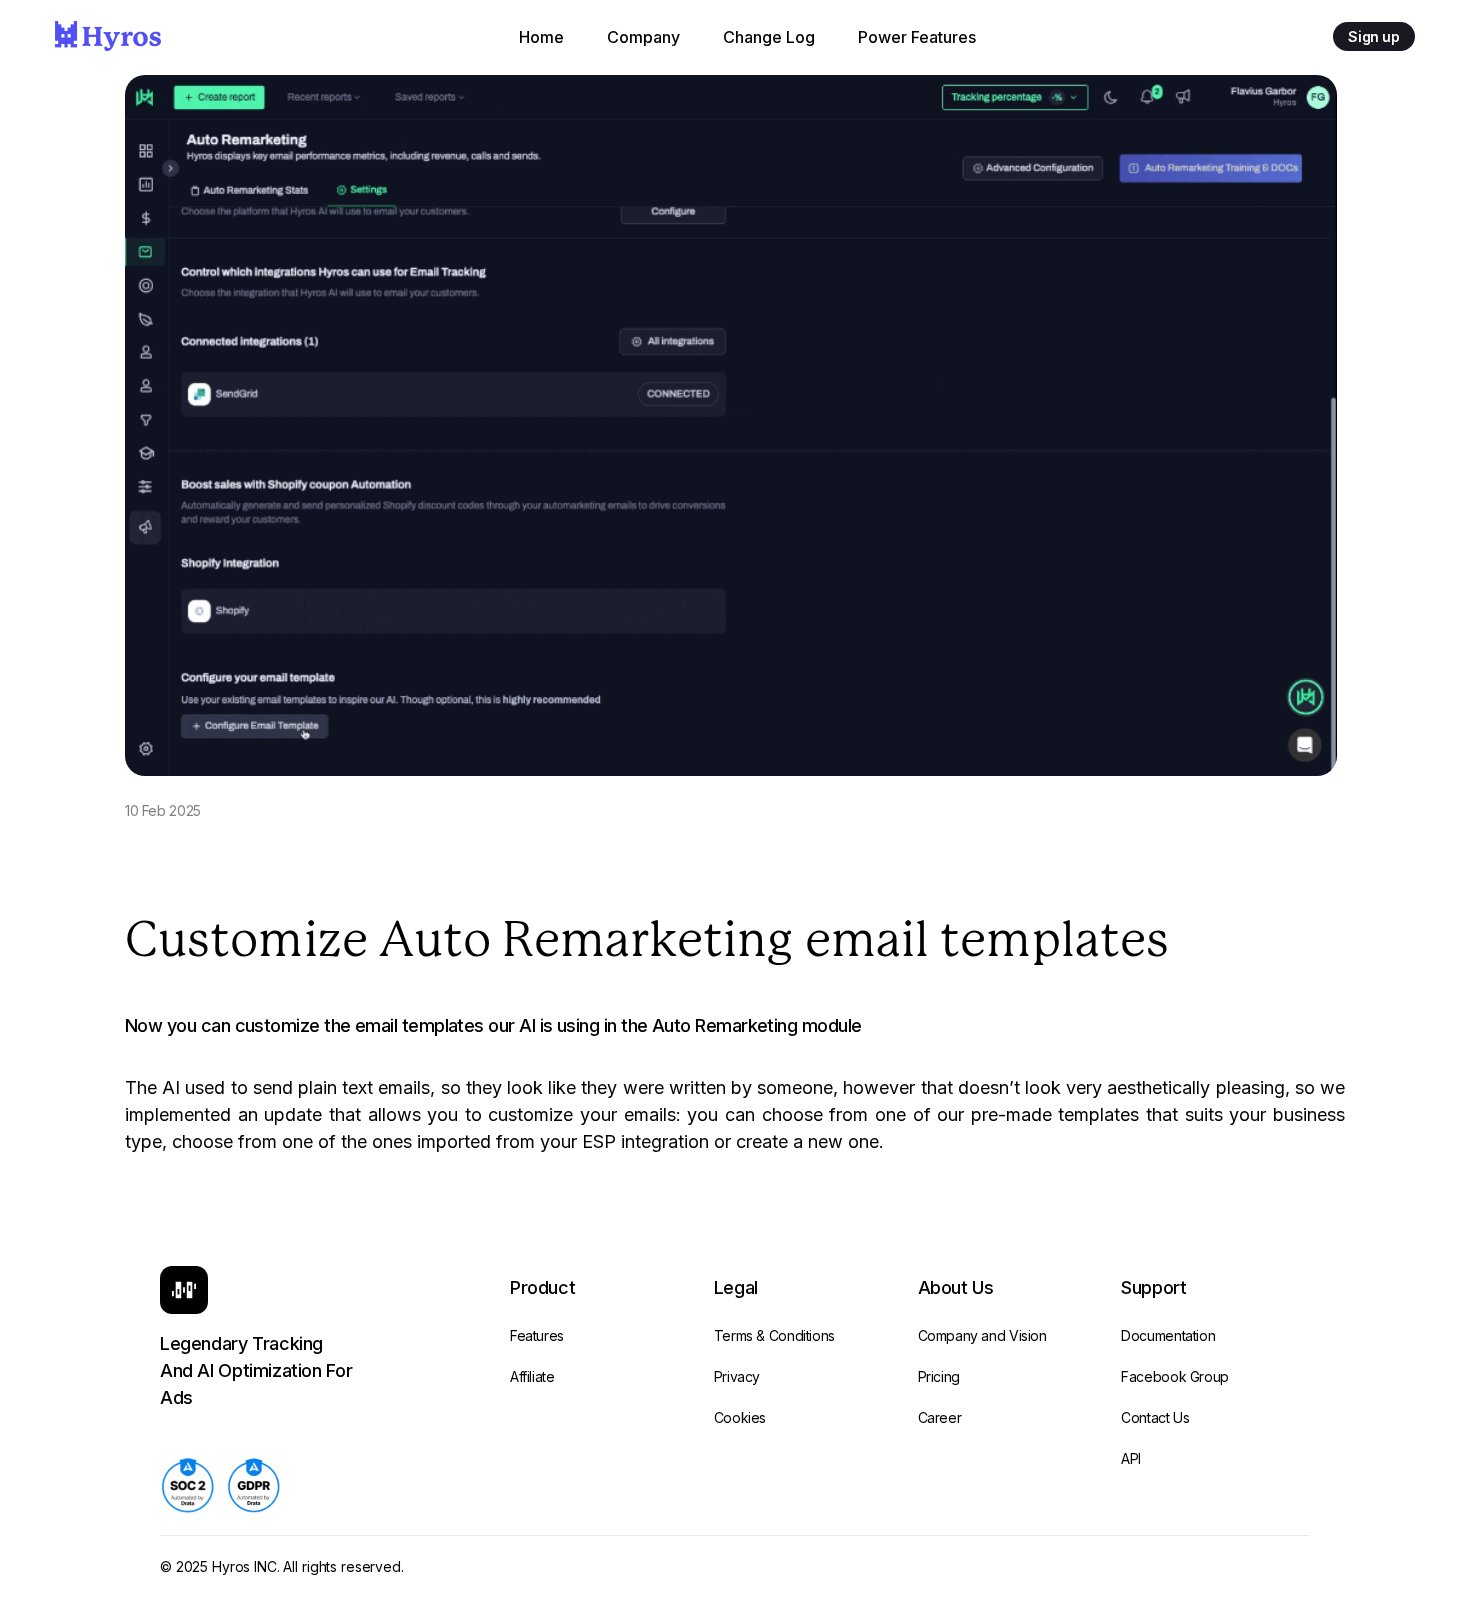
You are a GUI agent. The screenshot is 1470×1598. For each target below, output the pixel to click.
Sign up (1373, 36)
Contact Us (1155, 1417)
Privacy (737, 1376)
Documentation (1168, 1335)
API (1131, 1458)
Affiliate (532, 1376)
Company (643, 37)
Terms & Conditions (774, 1335)
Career (940, 1417)
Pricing (939, 1376)
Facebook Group (1175, 1376)
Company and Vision (982, 1335)
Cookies (740, 1417)
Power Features (917, 37)
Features (537, 1335)
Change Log (769, 37)
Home (541, 37)
